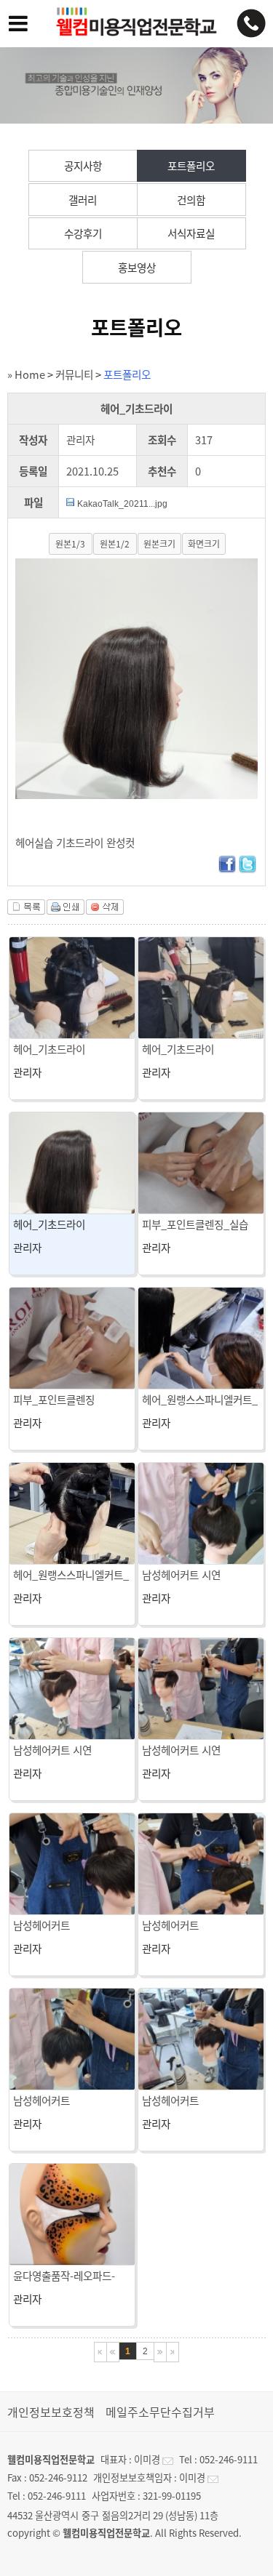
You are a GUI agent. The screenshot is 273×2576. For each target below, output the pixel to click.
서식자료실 (191, 233)
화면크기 (204, 544)
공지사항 (83, 166)
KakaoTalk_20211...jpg (122, 504)
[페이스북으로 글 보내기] (227, 869)
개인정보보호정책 (51, 2412)
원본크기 (159, 544)
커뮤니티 (74, 374)
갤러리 (83, 200)
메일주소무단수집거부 (160, 2412)
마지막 (173, 2352)
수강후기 (83, 233)
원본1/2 (115, 544)
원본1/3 (70, 544)
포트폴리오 (191, 166)
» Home (26, 374)
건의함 (191, 200)
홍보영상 (137, 268)
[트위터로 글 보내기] (248, 869)
